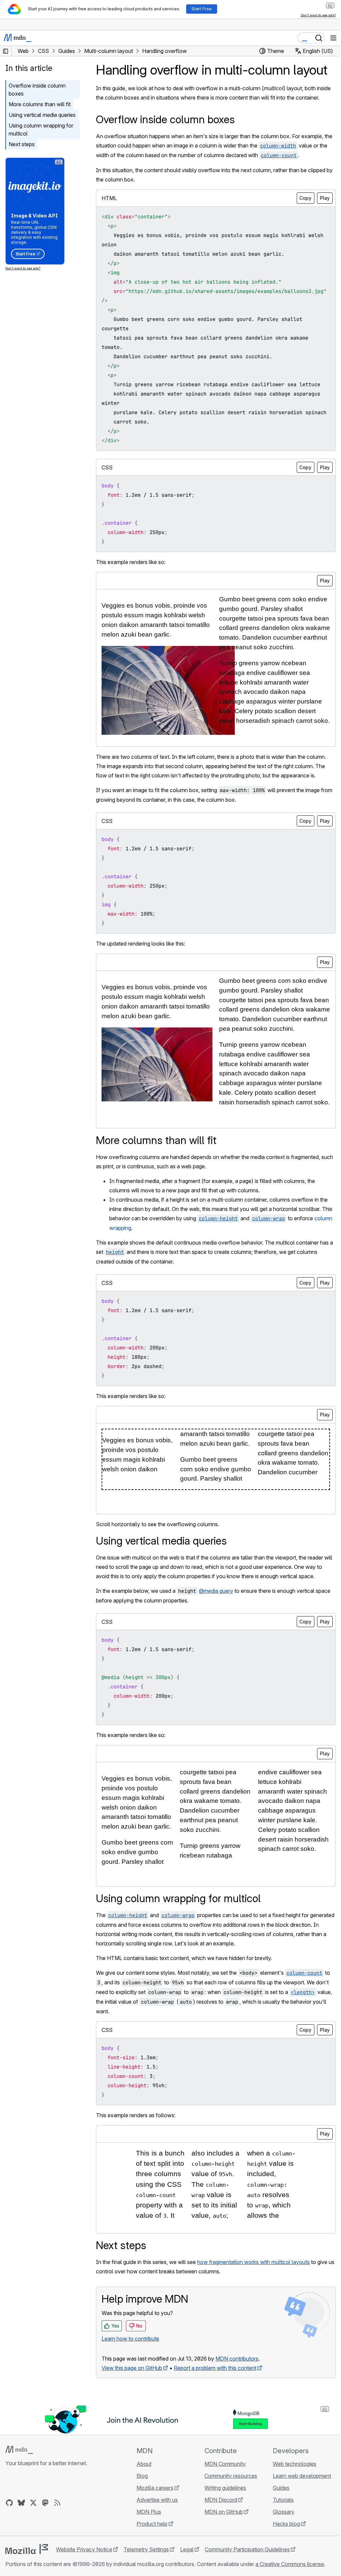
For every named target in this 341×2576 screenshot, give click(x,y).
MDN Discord (221, 2500)
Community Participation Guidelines (247, 2549)
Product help (152, 2524)
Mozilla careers (155, 2488)
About (144, 2464)
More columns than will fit (40, 104)
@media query (216, 1591)
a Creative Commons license (290, 2564)
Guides (281, 2488)
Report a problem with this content (215, 2368)
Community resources (231, 2476)
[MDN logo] (19, 2450)
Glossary (284, 2512)
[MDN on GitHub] (9, 2503)
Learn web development (302, 2476)
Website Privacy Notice (84, 2549)
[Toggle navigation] (333, 38)
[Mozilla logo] (27, 2549)
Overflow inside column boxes (37, 90)
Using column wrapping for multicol (41, 130)
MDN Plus (149, 2512)
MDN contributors (237, 2359)
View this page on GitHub (132, 2368)
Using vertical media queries (42, 115)
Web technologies (295, 2464)
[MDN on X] (33, 2503)
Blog (142, 2476)
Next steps (22, 144)
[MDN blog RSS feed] (57, 2503)
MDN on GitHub (224, 2512)
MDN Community (225, 2464)
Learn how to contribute (130, 2339)
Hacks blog (286, 2524)
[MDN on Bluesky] (21, 2503)
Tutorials (283, 2500)
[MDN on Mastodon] (45, 2503)
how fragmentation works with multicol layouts (253, 2262)
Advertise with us (157, 2500)
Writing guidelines (225, 2488)
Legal (187, 2549)
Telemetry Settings (146, 2549)
